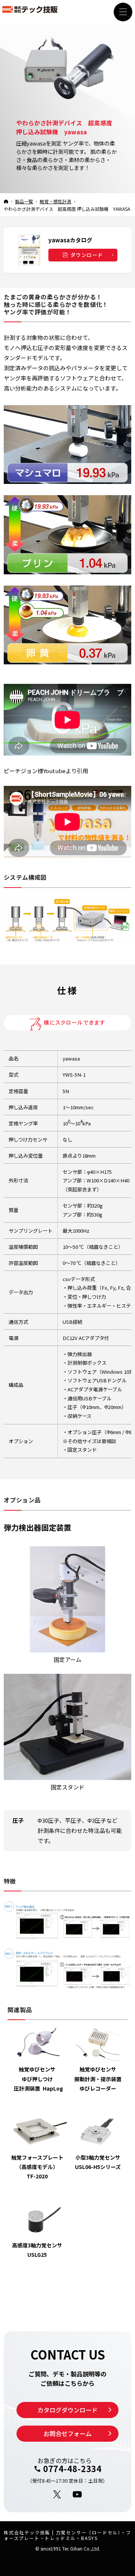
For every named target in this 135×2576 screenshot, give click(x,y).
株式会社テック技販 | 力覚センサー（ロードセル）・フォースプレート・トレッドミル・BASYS (67, 2535)
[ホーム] (6, 201)
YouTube (78, 2495)
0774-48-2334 (72, 2469)
